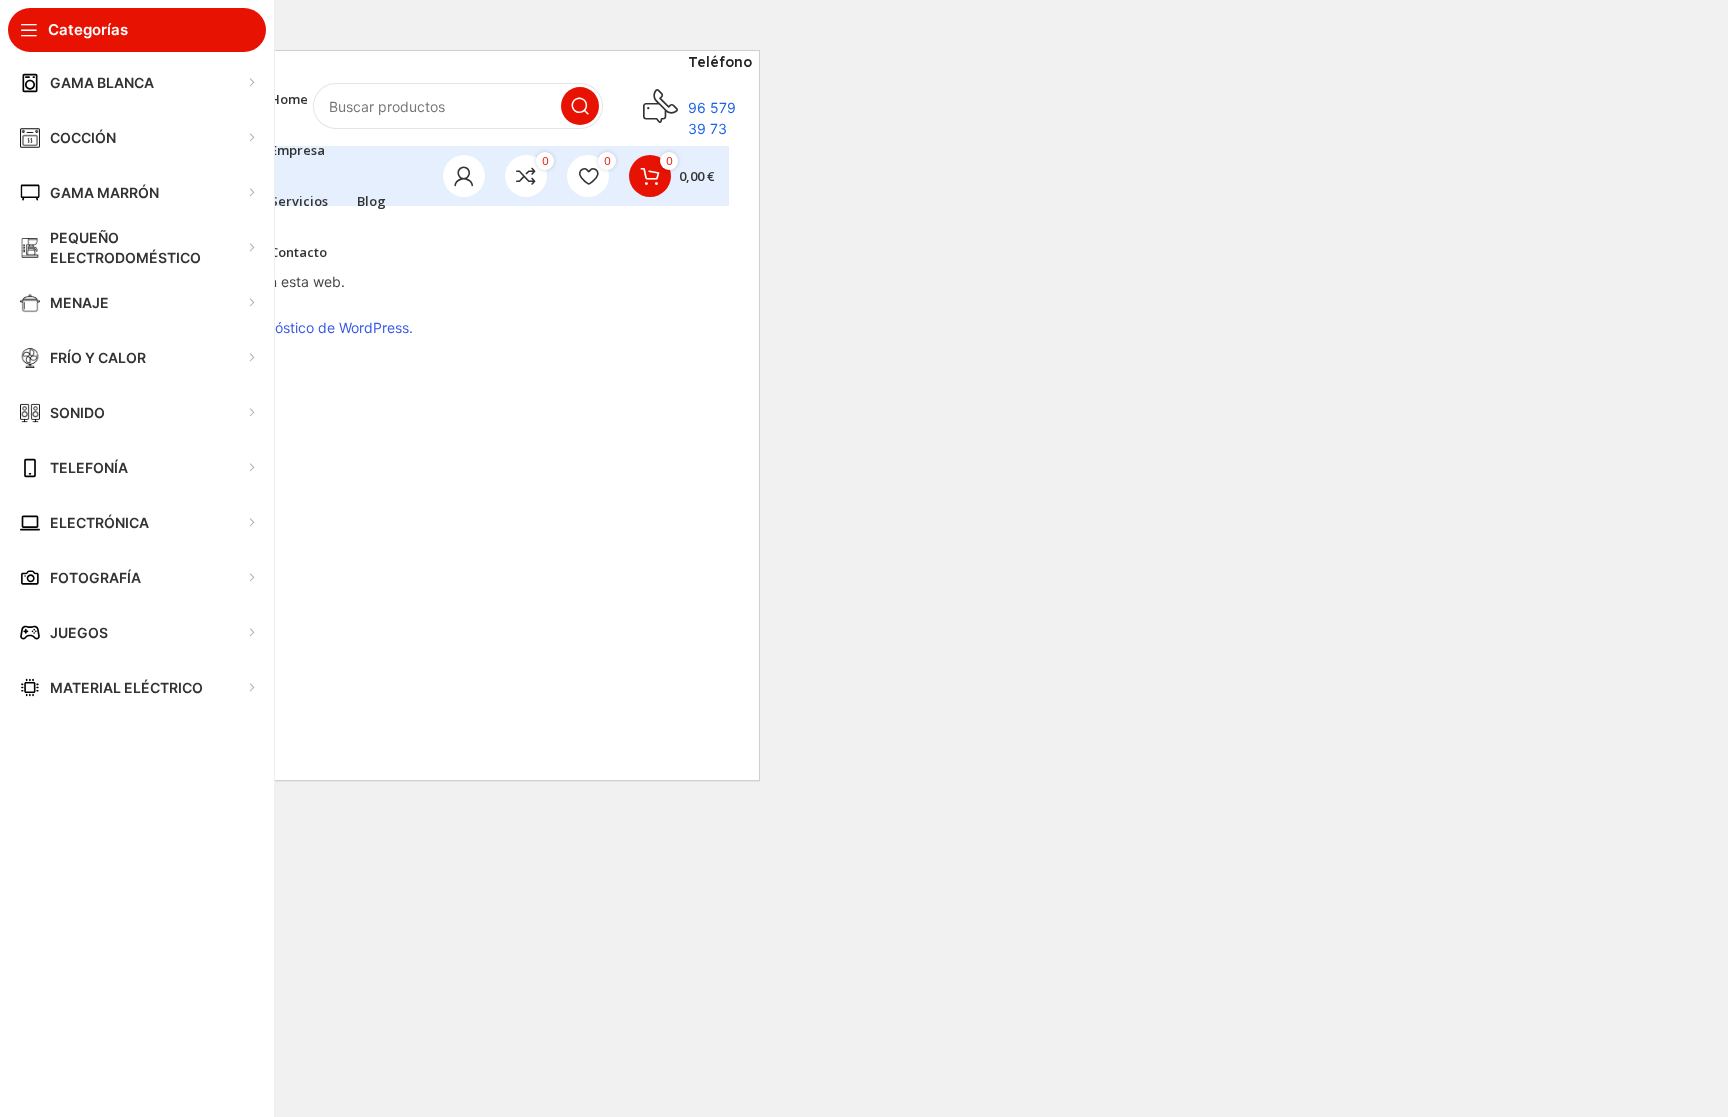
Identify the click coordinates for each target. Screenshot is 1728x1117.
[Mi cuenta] (464, 176)
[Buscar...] (580, 106)
